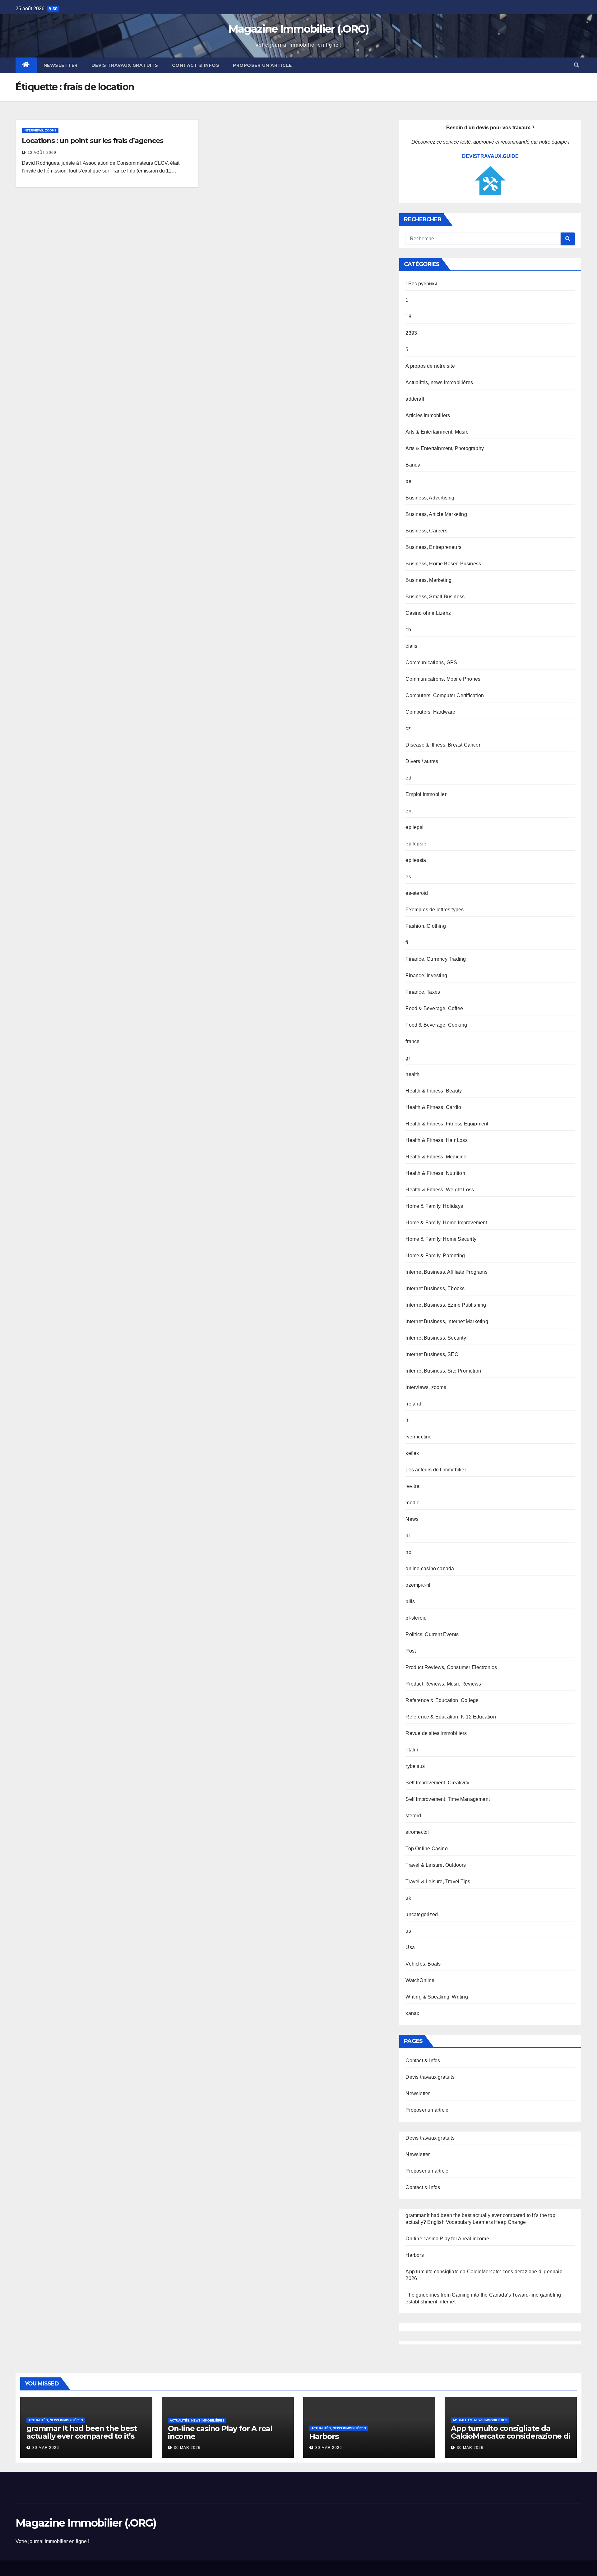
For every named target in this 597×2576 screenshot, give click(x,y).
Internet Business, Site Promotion (443, 1371)
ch (408, 630)
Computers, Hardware (430, 712)
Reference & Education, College (442, 1700)
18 (408, 317)
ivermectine (419, 1437)
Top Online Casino (426, 1849)
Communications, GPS (431, 662)
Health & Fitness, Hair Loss (436, 1140)
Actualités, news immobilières (439, 382)
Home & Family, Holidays (434, 1206)
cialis (411, 646)
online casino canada (430, 1569)
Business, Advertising (430, 498)
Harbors (414, 2255)
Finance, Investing (426, 975)
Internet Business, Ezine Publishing (446, 1305)
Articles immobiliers (428, 415)
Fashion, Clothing (426, 926)
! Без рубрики (421, 284)
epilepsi (414, 827)
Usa (410, 1947)
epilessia (416, 860)
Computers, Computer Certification (445, 695)
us (408, 1931)
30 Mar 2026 (46, 2448)
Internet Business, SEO (432, 1354)
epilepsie (416, 844)
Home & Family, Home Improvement (446, 1223)
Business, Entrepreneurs (433, 547)
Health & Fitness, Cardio (433, 1107)
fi (407, 943)
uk (408, 1898)
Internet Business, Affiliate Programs (446, 1272)
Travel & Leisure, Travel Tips (438, 1881)
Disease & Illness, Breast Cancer (443, 745)
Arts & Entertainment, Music (437, 432)
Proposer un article (262, 65)
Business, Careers (426, 531)
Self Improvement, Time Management (448, 1799)
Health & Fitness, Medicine (436, 1157)
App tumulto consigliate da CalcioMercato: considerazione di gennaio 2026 (511, 2436)
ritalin (412, 1750)
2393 (411, 333)
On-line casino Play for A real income (447, 2239)
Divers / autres (422, 761)
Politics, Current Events (432, 1634)
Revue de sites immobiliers (436, 1733)
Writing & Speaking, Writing (437, 1997)
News (412, 1519)
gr (408, 1058)
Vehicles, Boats (423, 1964)
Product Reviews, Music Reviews (443, 1684)
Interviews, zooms (40, 130)
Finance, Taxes (423, 992)
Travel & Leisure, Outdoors (436, 1865)
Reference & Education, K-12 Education (451, 1717)
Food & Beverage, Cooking (436, 1025)
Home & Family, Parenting (435, 1256)
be (408, 481)
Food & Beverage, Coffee (434, 1008)
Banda (413, 465)
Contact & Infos (196, 65)
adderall (415, 399)
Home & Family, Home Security (441, 1239)
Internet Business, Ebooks (435, 1288)
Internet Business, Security (436, 1338)
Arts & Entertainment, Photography (445, 448)
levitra (412, 1486)
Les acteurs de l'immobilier (436, 1470)
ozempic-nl (418, 1585)
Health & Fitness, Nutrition (435, 1173)
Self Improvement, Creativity (437, 1783)
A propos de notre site (430, 366)
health (412, 1074)
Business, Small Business (435, 597)
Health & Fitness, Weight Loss (440, 1190)
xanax (412, 2013)
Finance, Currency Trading (436, 959)
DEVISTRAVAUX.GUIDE (490, 156)
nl (407, 1536)
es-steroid (417, 893)
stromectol (417, 1832)
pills (410, 1601)
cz (408, 728)
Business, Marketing (428, 580)
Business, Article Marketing (436, 514)
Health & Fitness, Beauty (434, 1091)
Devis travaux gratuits (125, 65)
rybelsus (415, 1766)
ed (408, 778)
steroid (413, 1816)
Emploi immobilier (426, 794)
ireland (413, 1404)
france (412, 1041)
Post (411, 1651)
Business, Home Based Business (443, 564)
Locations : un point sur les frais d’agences (93, 141)
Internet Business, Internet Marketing (447, 1321)
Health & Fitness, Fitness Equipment (447, 1124)
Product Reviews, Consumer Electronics (451, 1667)
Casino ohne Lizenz (428, 613)
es (408, 877)
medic (412, 1503)
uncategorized (422, 1914)
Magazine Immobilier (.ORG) (298, 29)
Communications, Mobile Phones (443, 679)
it (407, 1420)
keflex (412, 1453)
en (408, 811)
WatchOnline (420, 1980)
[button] (576, 65)
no (408, 1552)
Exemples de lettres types (435, 910)
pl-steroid (416, 1618)
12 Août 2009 (42, 153)
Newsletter (61, 65)
